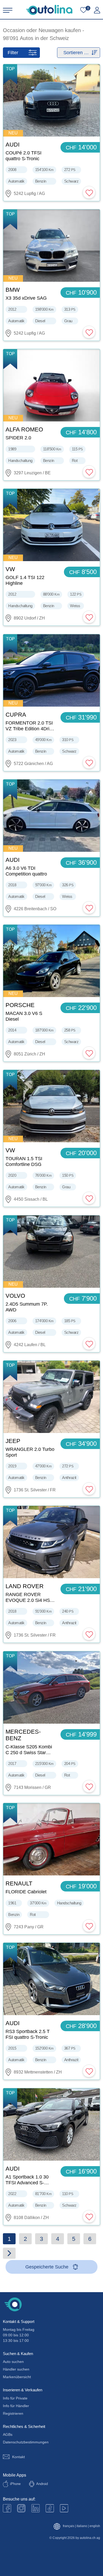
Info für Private (15, 2398)
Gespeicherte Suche (47, 2267)
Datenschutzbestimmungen (26, 2442)
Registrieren (13, 2413)
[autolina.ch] (49, 10)
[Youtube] (21, 2508)
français (69, 2526)
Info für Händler (16, 2406)
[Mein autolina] (97, 10)
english (95, 2526)
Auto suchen (13, 2362)
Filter (13, 53)
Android (42, 2484)
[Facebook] (7, 2508)
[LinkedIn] (36, 2508)
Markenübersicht (17, 2377)
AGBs (8, 2434)
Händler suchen (16, 2369)
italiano (82, 2526)
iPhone (15, 2484)
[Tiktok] (50, 2508)
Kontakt (18, 2457)
